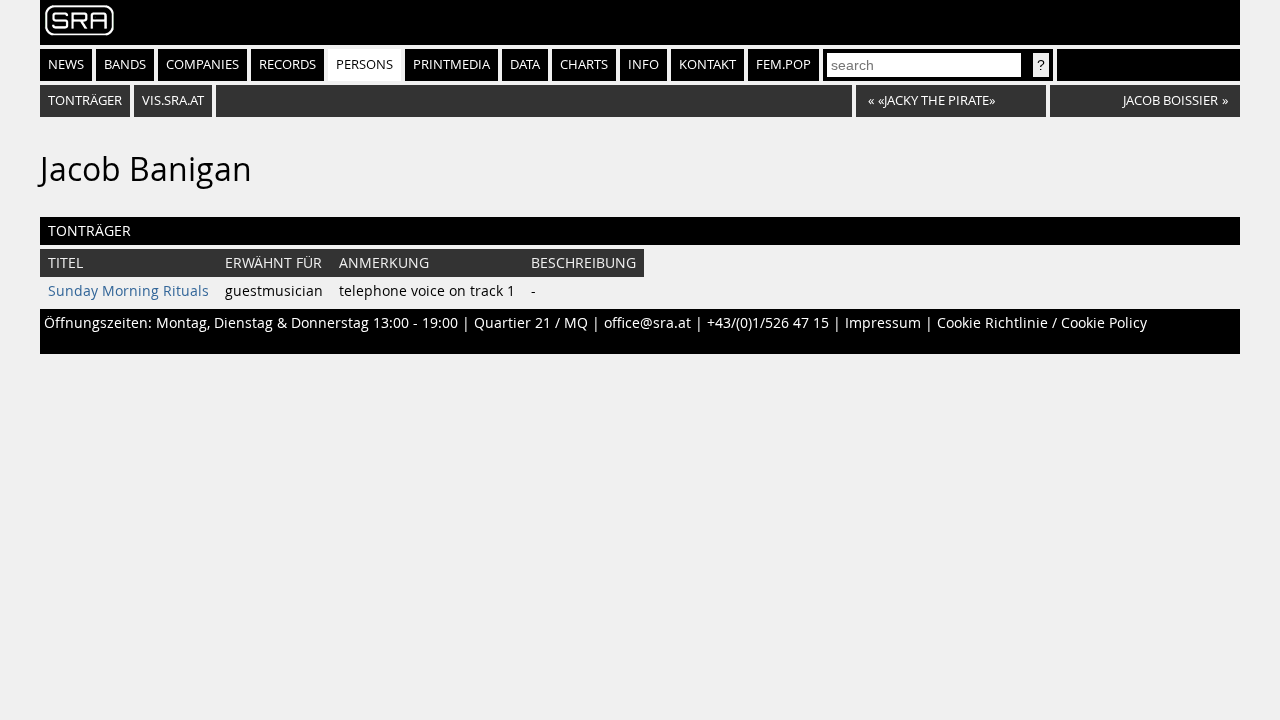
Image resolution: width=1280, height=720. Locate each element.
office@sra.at (647, 323)
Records (287, 64)
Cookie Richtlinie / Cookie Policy (1042, 323)
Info (643, 64)
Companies (202, 64)
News (66, 64)
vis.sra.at (173, 100)
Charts (584, 64)
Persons (364, 64)
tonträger (85, 100)
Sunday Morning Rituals (128, 291)
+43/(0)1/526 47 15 (768, 323)
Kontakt (707, 64)
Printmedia (451, 64)
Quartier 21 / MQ (531, 323)
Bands (125, 64)
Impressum (883, 323)
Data (525, 64)
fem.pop (783, 64)
